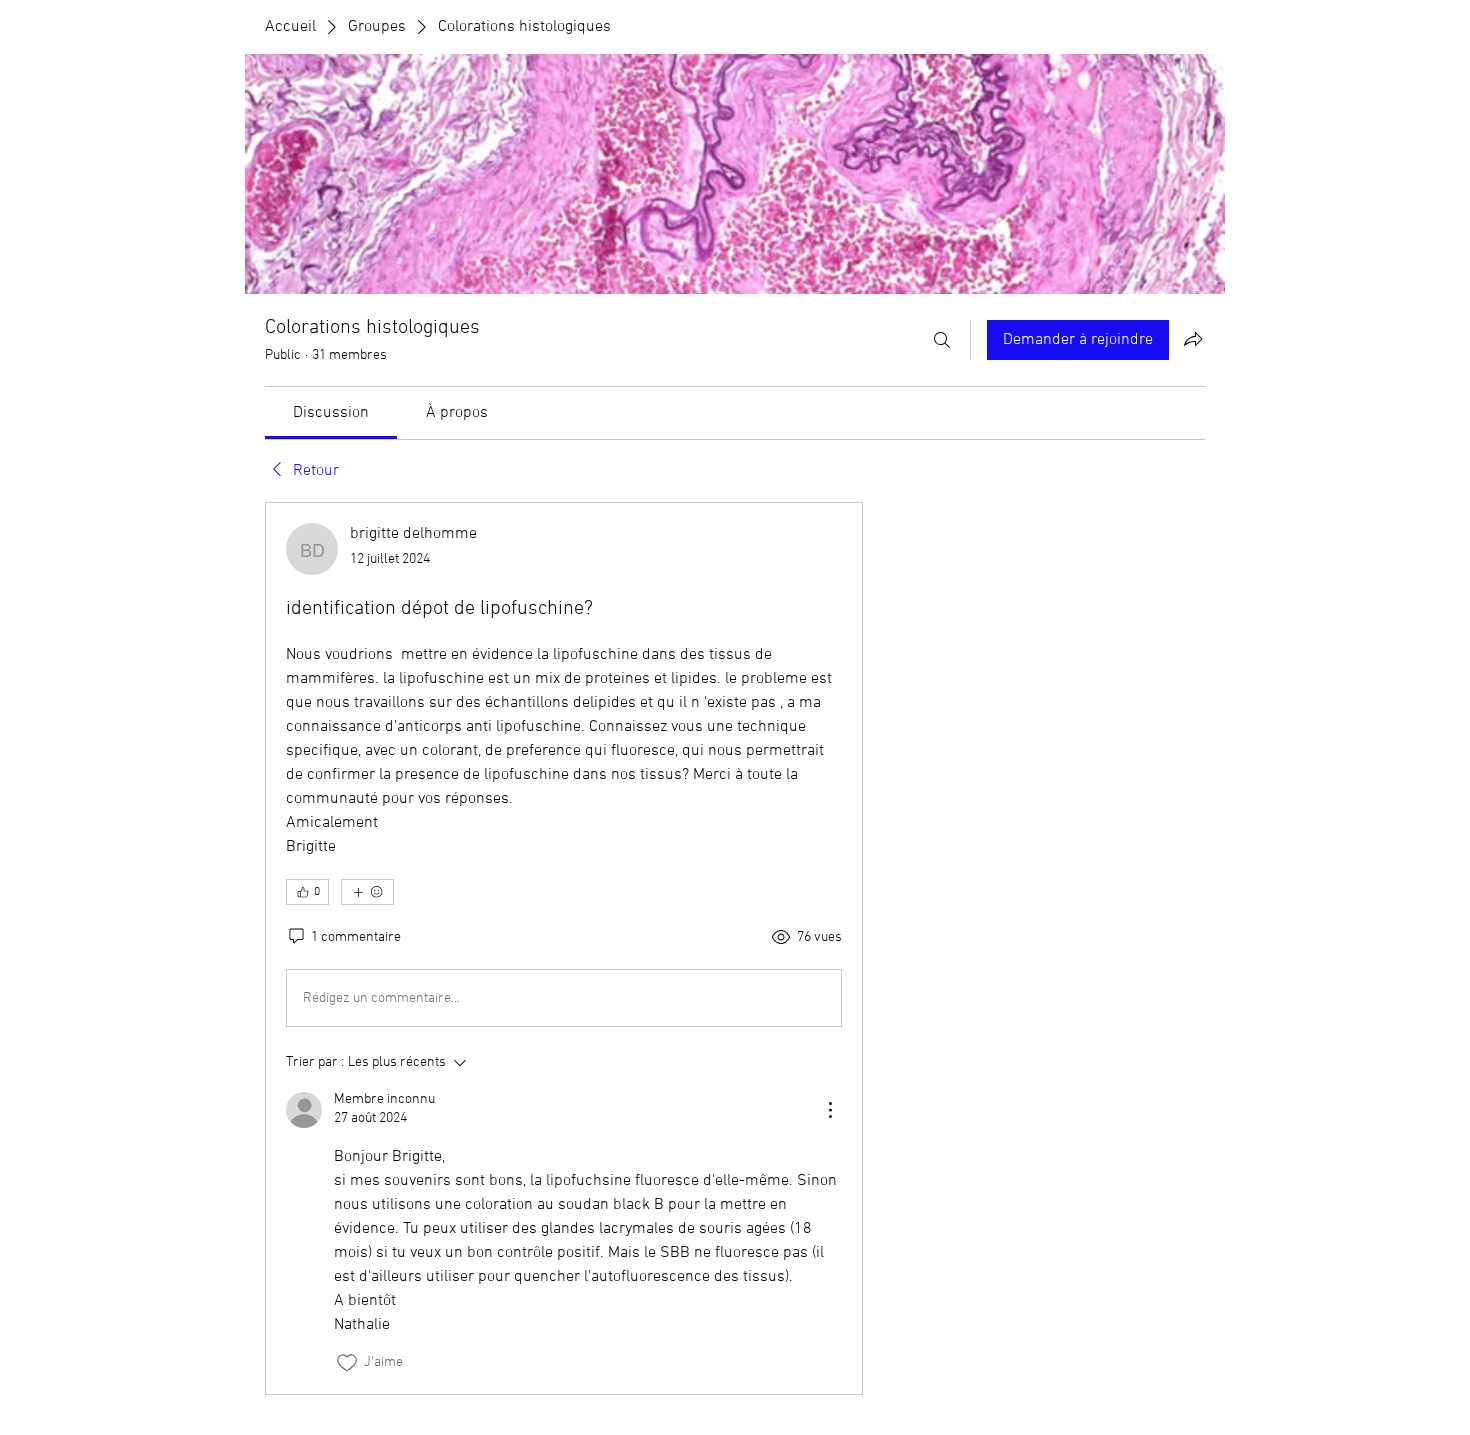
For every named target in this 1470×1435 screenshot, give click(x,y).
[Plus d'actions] (830, 1110)
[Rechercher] (942, 340)
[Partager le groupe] (1193, 339)
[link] (331, 413)
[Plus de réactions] (367, 892)
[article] (564, 948)
